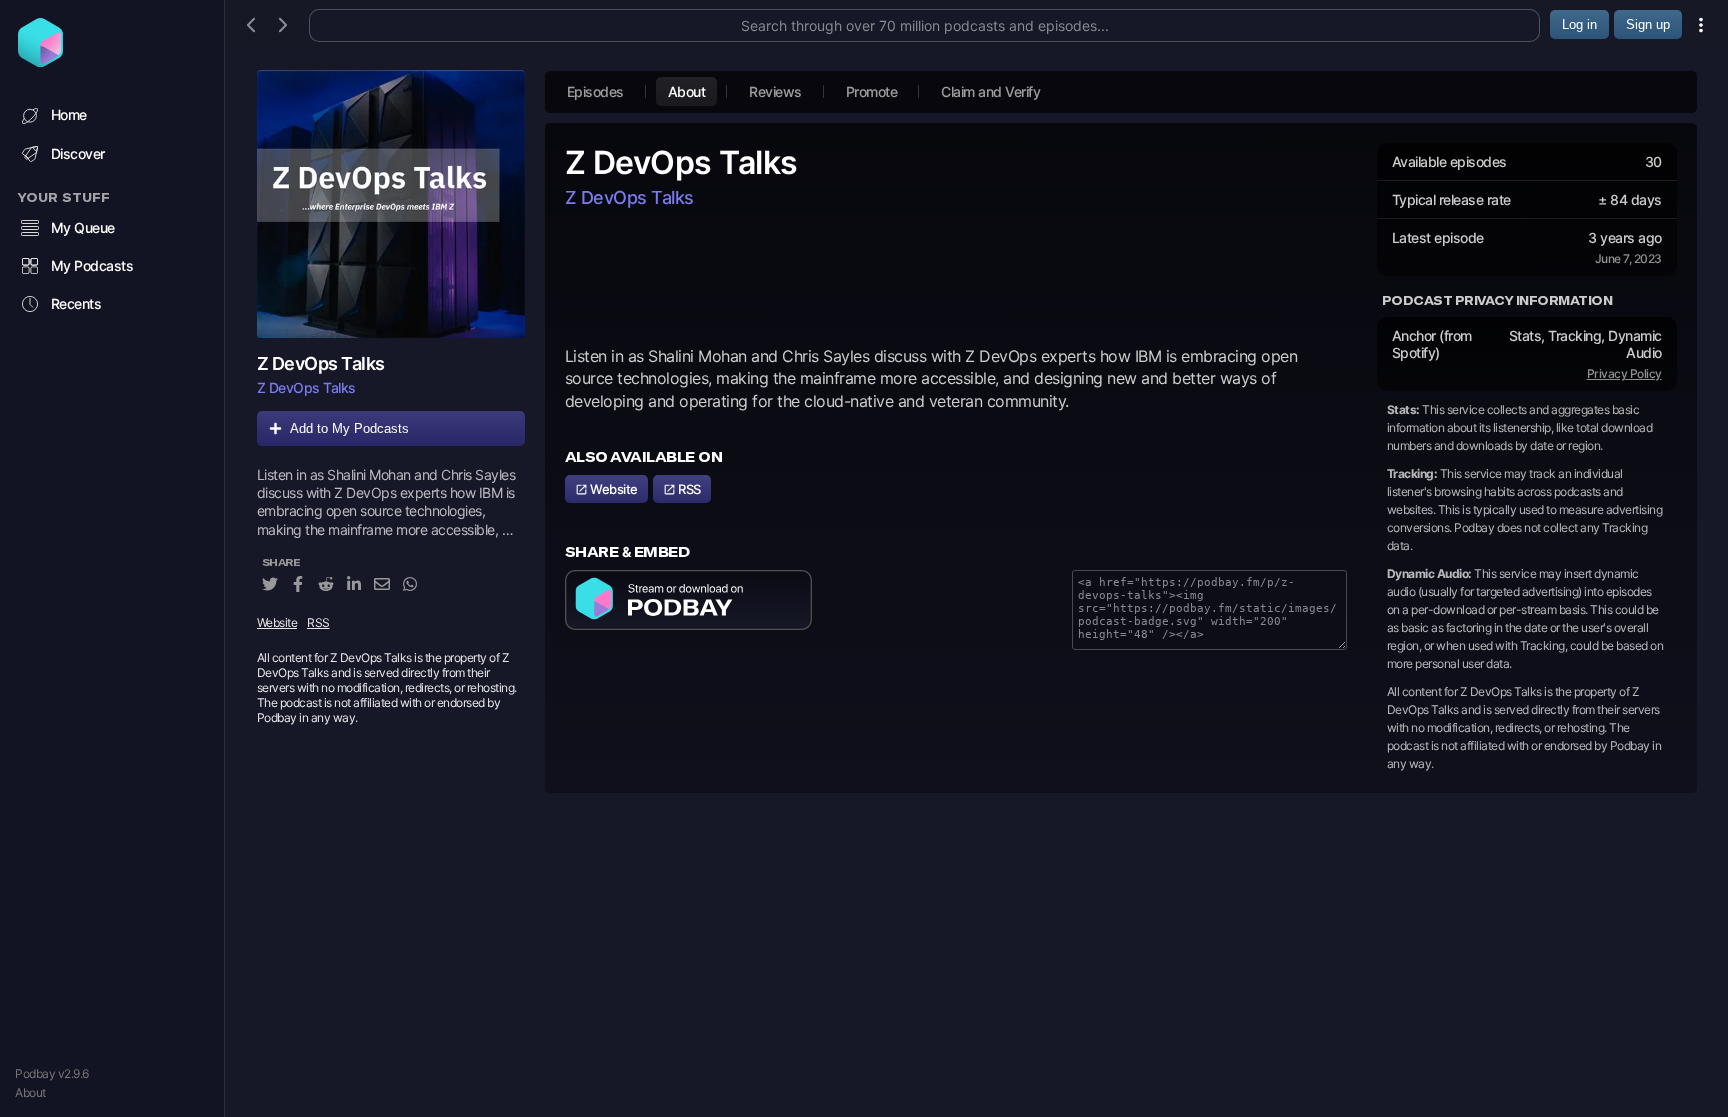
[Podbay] (40, 61)
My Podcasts (92, 265)
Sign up (1648, 24)
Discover (78, 153)
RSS (318, 622)
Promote (872, 91)
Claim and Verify (990, 91)
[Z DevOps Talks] (391, 204)
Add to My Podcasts (349, 428)
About (30, 1092)
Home (69, 114)
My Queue (83, 227)
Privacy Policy (1624, 373)
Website (277, 622)
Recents (76, 303)
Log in (1579, 24)
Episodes (595, 91)
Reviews (775, 91)
